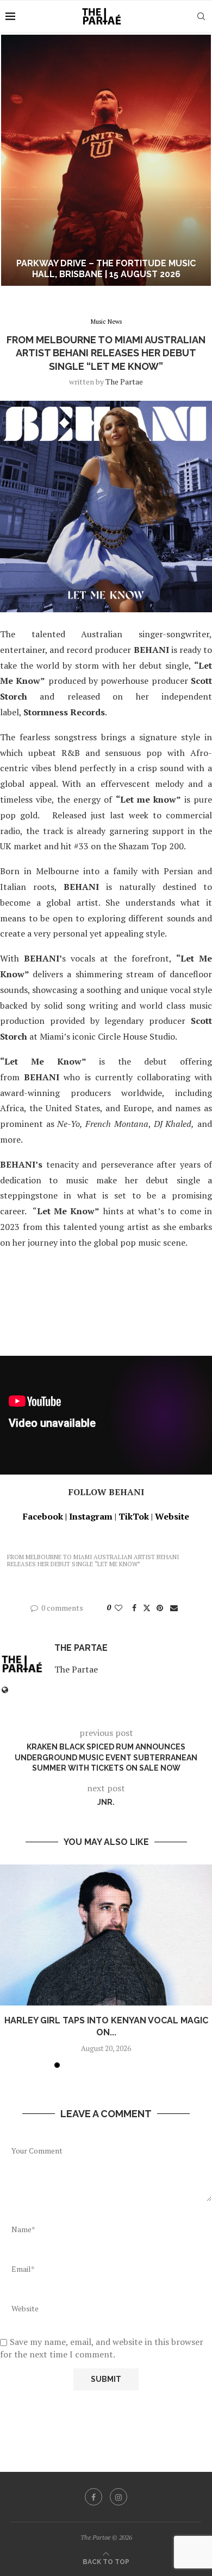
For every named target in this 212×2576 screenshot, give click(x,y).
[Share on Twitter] (147, 1608)
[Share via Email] (174, 1608)
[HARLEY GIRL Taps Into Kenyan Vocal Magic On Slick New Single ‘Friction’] (106, 1935)
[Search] (201, 16)
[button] (15, 160)
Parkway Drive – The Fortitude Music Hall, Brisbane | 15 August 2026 (106, 269)
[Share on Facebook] (134, 1608)
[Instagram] (119, 2497)
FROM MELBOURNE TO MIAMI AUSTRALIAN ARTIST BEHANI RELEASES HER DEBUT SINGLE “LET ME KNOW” (93, 1561)
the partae (124, 382)
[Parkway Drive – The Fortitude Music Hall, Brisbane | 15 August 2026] (106, 160)
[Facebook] (93, 2497)
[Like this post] (119, 1608)
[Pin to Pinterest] (160, 1608)
